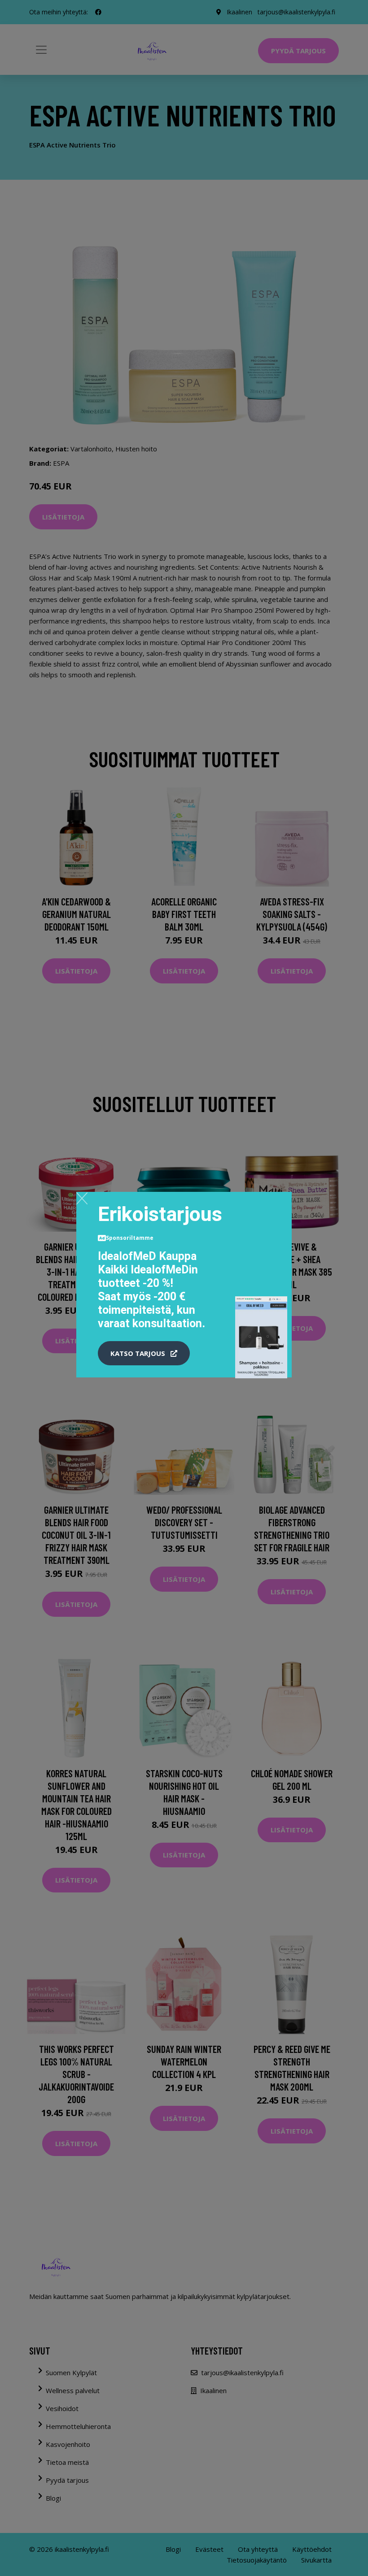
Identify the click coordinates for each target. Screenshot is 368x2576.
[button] (144, 1353)
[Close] (82, 1198)
